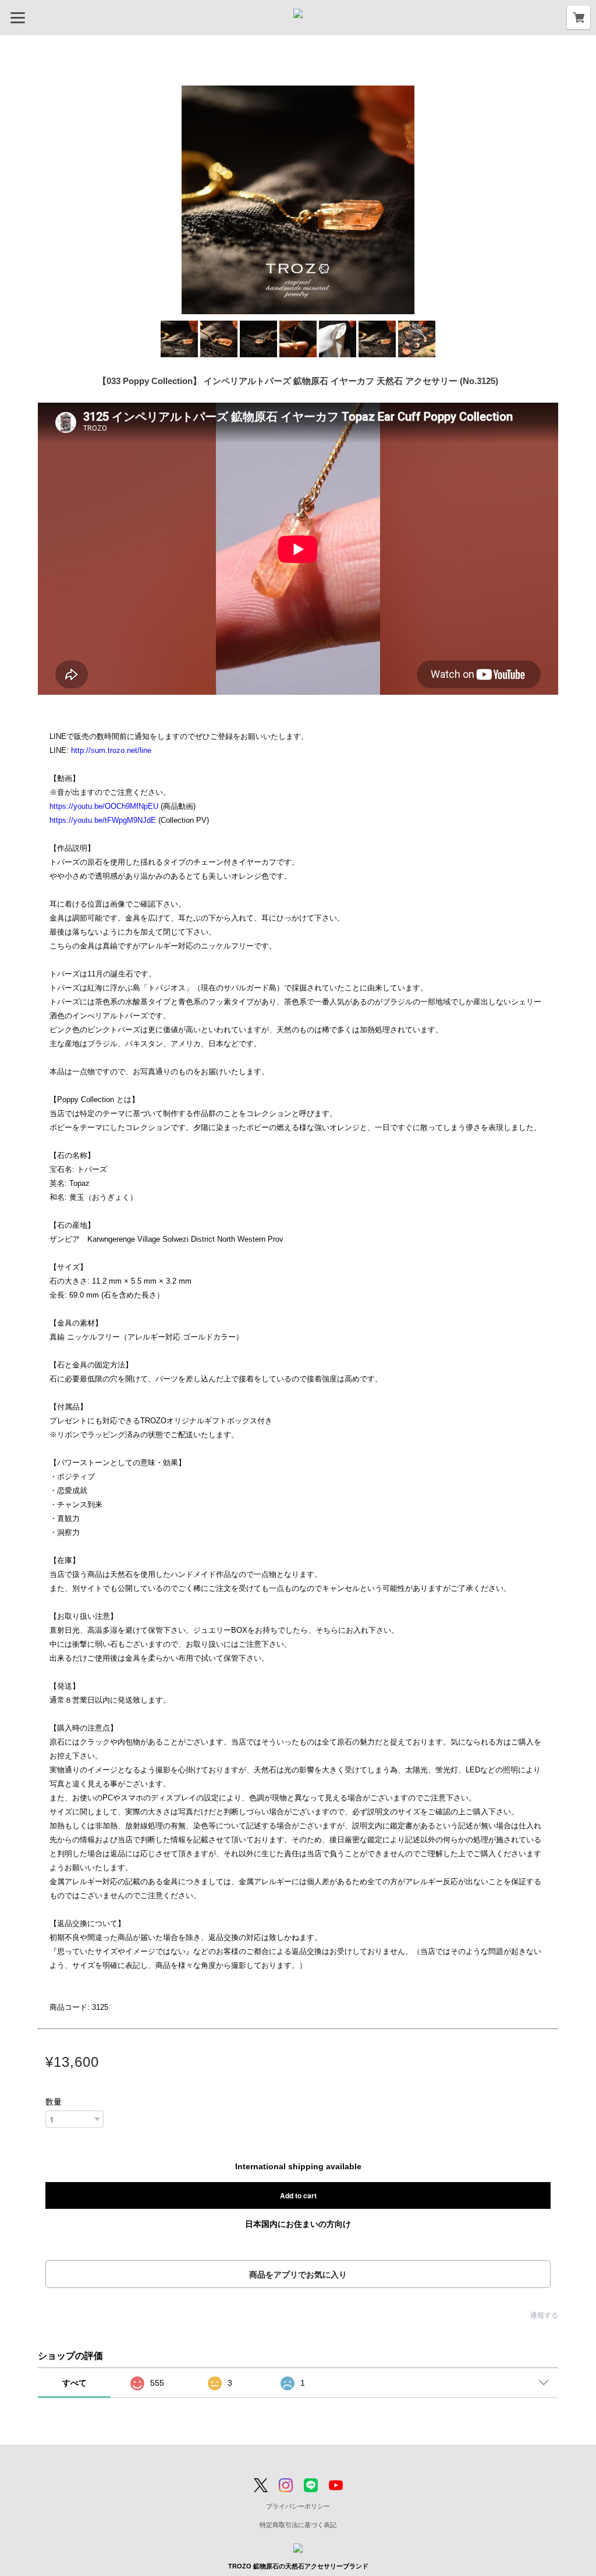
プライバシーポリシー (298, 2506)
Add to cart (298, 2195)
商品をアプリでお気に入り (298, 2275)
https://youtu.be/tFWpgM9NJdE (103, 820)
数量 (54, 2102)
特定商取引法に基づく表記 (298, 2525)
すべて (74, 2383)
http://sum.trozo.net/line (111, 750)
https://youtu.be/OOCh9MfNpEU (104, 806)
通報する (544, 2315)
